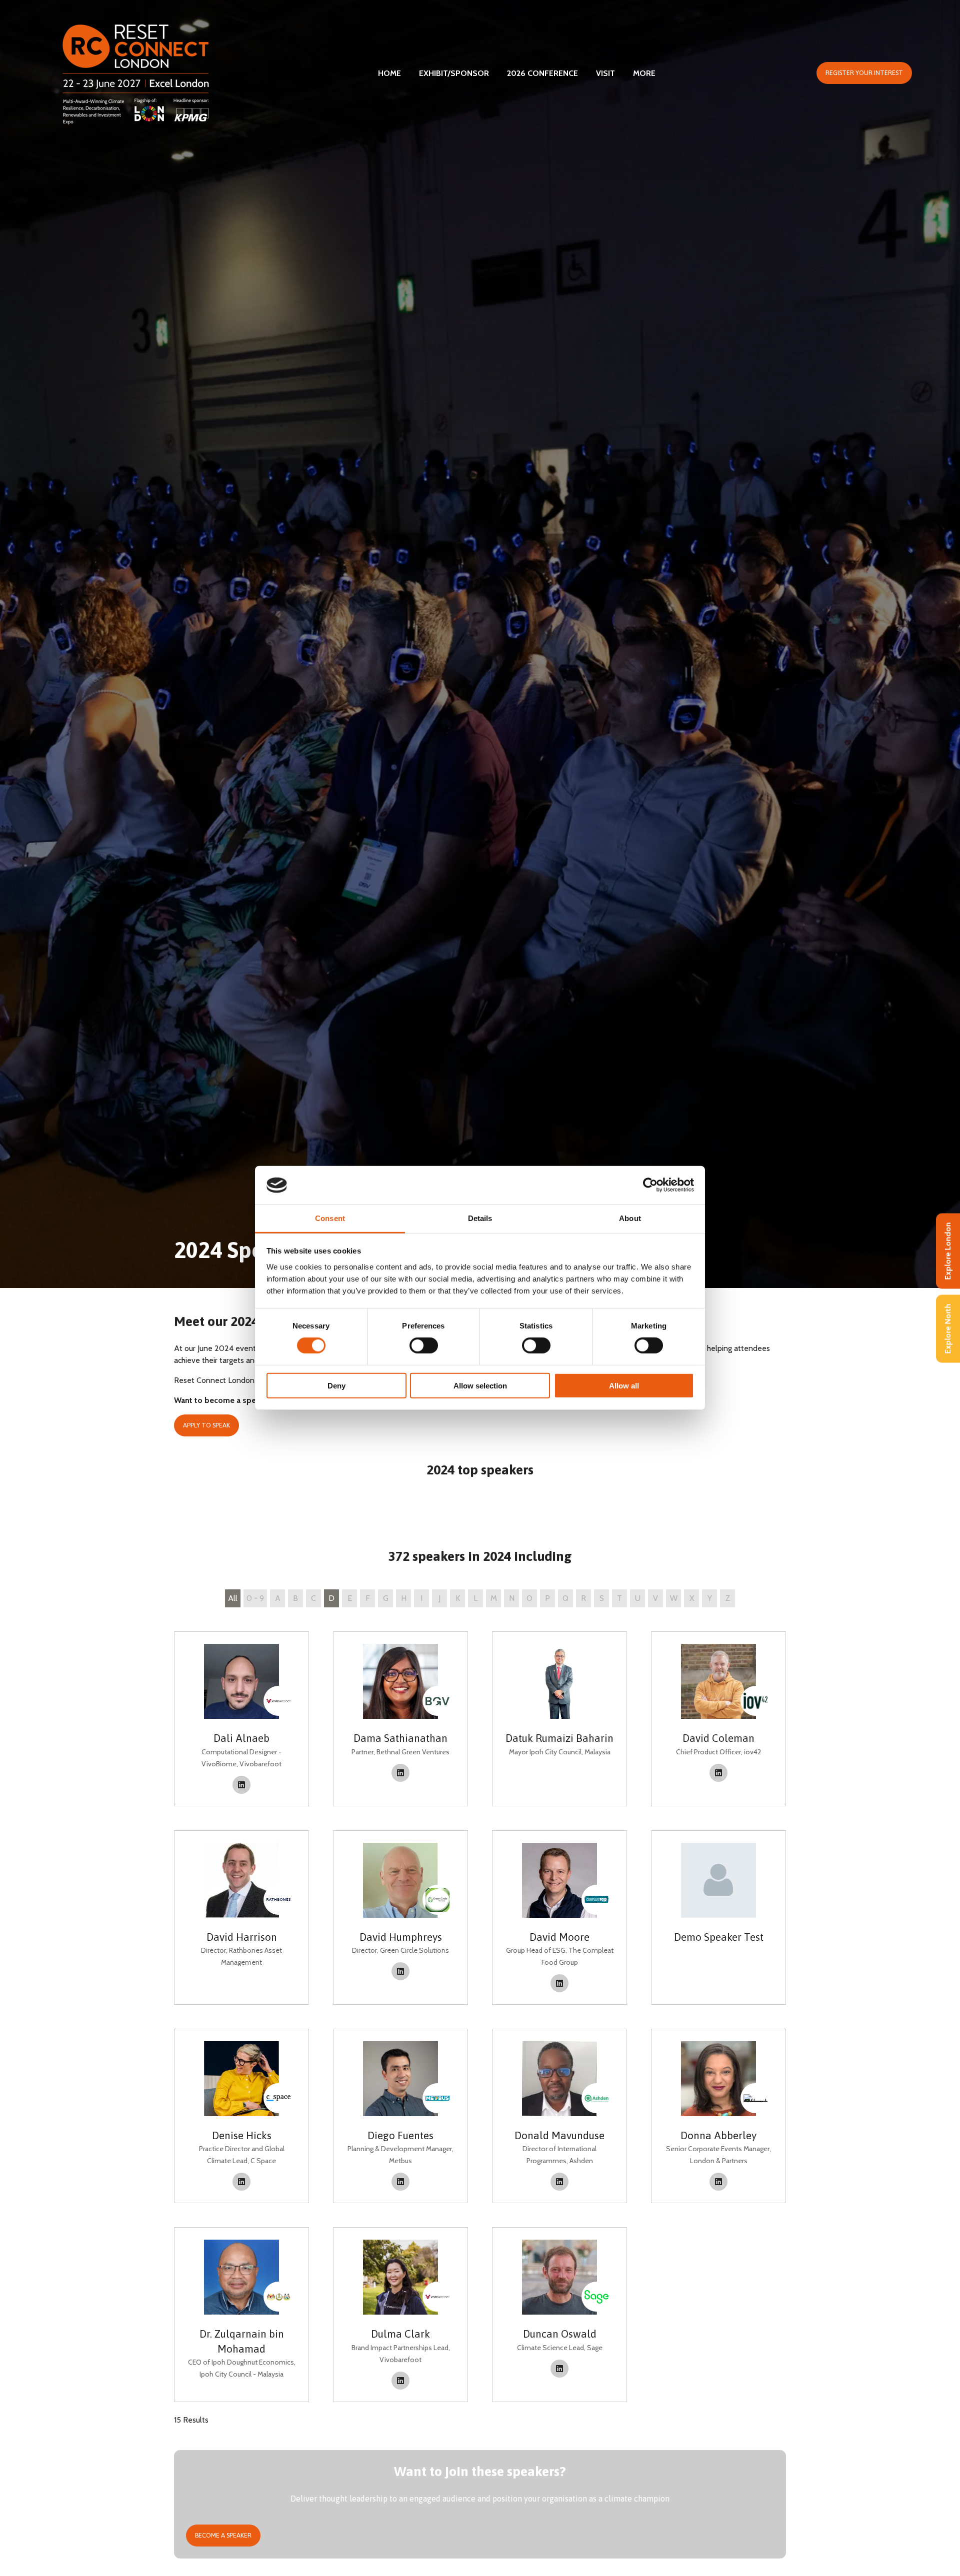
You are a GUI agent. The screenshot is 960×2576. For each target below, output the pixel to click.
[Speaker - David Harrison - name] (241, 1918)
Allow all (624, 1385)
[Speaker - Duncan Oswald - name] (559, 2314)
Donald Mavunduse (559, 2135)
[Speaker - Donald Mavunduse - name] (559, 2116)
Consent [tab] (330, 1218)
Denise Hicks (242, 2135)
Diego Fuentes (400, 2135)
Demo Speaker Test (719, 1937)
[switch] (424, 1345)
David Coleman (718, 1738)
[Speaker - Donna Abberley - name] (718, 2116)
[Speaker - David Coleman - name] (718, 1719)
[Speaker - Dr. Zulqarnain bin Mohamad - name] (241, 2314)
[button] (864, 73)
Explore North (948, 1329)
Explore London (948, 1251)
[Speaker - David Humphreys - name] (400, 1918)
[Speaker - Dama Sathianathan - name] (400, 1719)
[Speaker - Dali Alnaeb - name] (241, 1719)
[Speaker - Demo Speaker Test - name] (718, 1918)
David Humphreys (401, 1937)
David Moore (559, 1937)
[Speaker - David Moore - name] (559, 1918)
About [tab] (630, 1218)
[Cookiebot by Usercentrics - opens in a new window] (650, 1185)
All (233, 1598)
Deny (336, 1385)
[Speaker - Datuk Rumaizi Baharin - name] (559, 1719)
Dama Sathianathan (400, 1738)
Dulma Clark (400, 2334)
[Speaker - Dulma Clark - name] (400, 2314)
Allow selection (480, 1385)
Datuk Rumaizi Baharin (559, 1738)
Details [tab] (480, 1218)
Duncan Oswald (560, 2334)
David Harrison (242, 1937)
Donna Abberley (718, 2135)
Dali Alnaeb (241, 1738)
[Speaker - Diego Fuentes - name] (400, 2116)
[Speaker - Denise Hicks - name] (241, 2116)
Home (389, 73)
